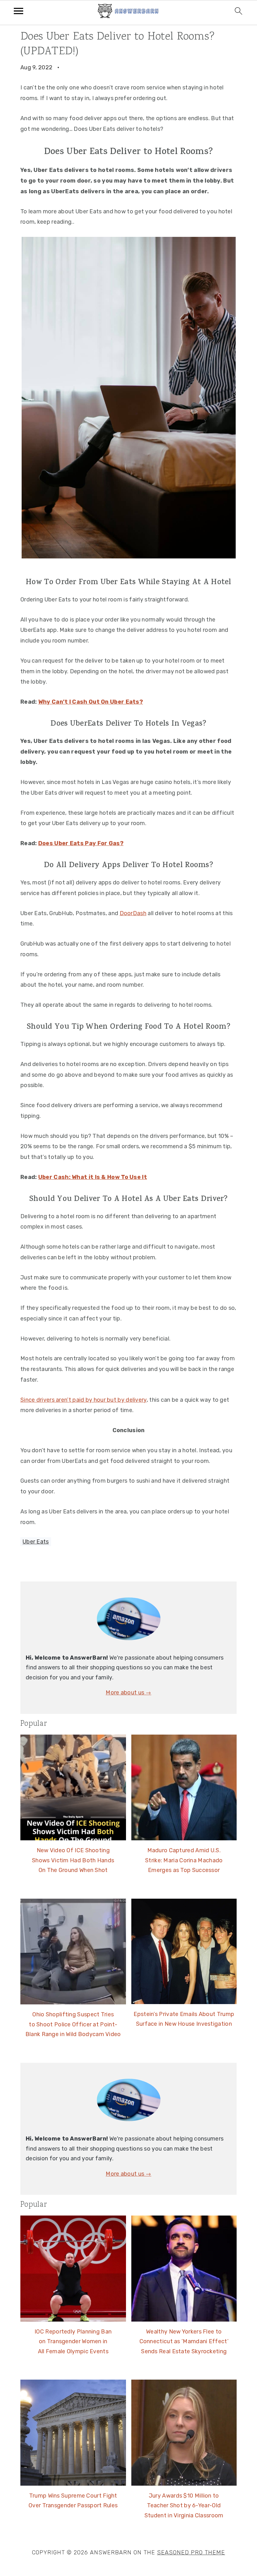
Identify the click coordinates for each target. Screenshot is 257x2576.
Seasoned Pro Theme (191, 2552)
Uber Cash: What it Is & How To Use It (93, 1177)
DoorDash (133, 913)
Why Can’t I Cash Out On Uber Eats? (91, 702)
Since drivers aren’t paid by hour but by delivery (84, 1400)
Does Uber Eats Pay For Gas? (81, 843)
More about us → (128, 1693)
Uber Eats (36, 1542)
